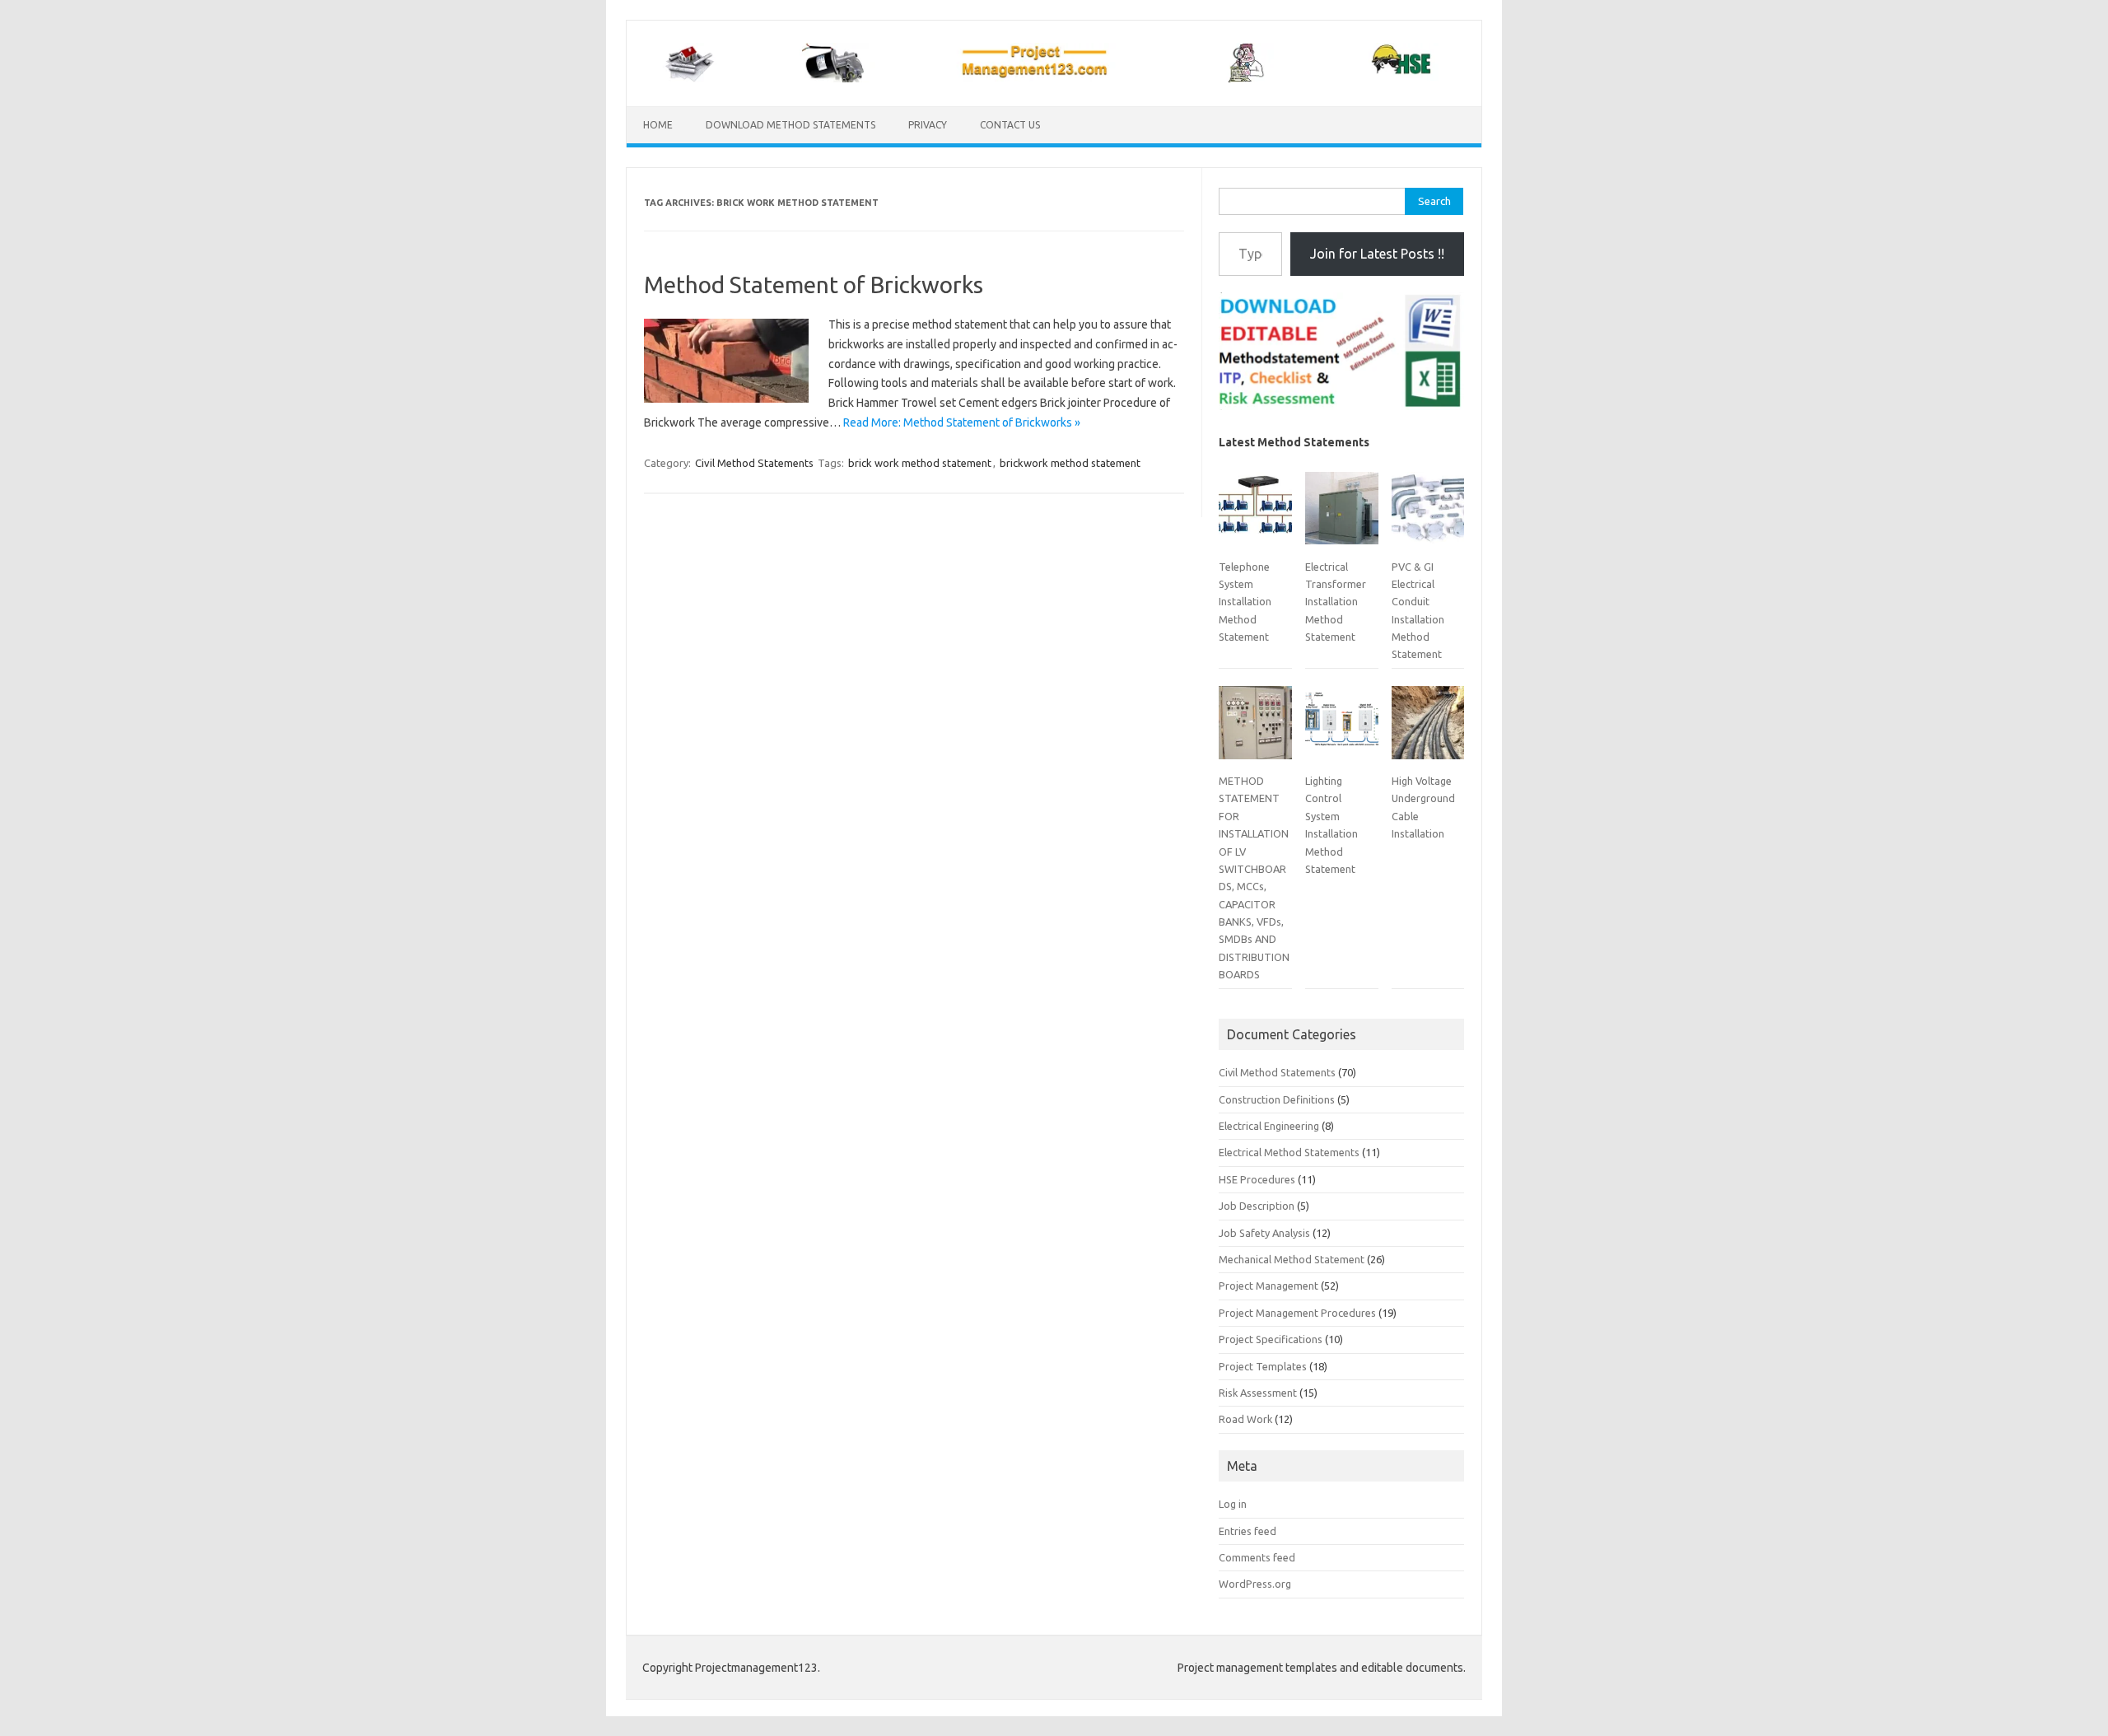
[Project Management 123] (1054, 78)
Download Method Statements (790, 125)
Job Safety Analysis (1264, 1233)
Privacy (928, 125)
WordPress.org (1255, 1584)
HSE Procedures (1257, 1179)
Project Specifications (1271, 1339)
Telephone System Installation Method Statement (1245, 602)
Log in (1233, 1504)
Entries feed (1248, 1531)
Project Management (1269, 1286)
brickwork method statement (1070, 463)
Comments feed (1257, 1557)
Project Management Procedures (1297, 1313)
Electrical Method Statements (1289, 1152)
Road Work (1245, 1419)
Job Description (1257, 1206)
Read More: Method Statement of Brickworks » (962, 422)
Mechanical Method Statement (1292, 1259)
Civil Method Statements (754, 463)
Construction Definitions (1277, 1099)
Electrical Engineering (1269, 1126)
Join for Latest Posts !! (1377, 254)
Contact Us (1010, 125)
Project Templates (1263, 1366)
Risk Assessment (1258, 1393)
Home (658, 125)
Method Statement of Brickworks (814, 285)
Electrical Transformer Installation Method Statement (1336, 602)
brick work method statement (920, 463)
